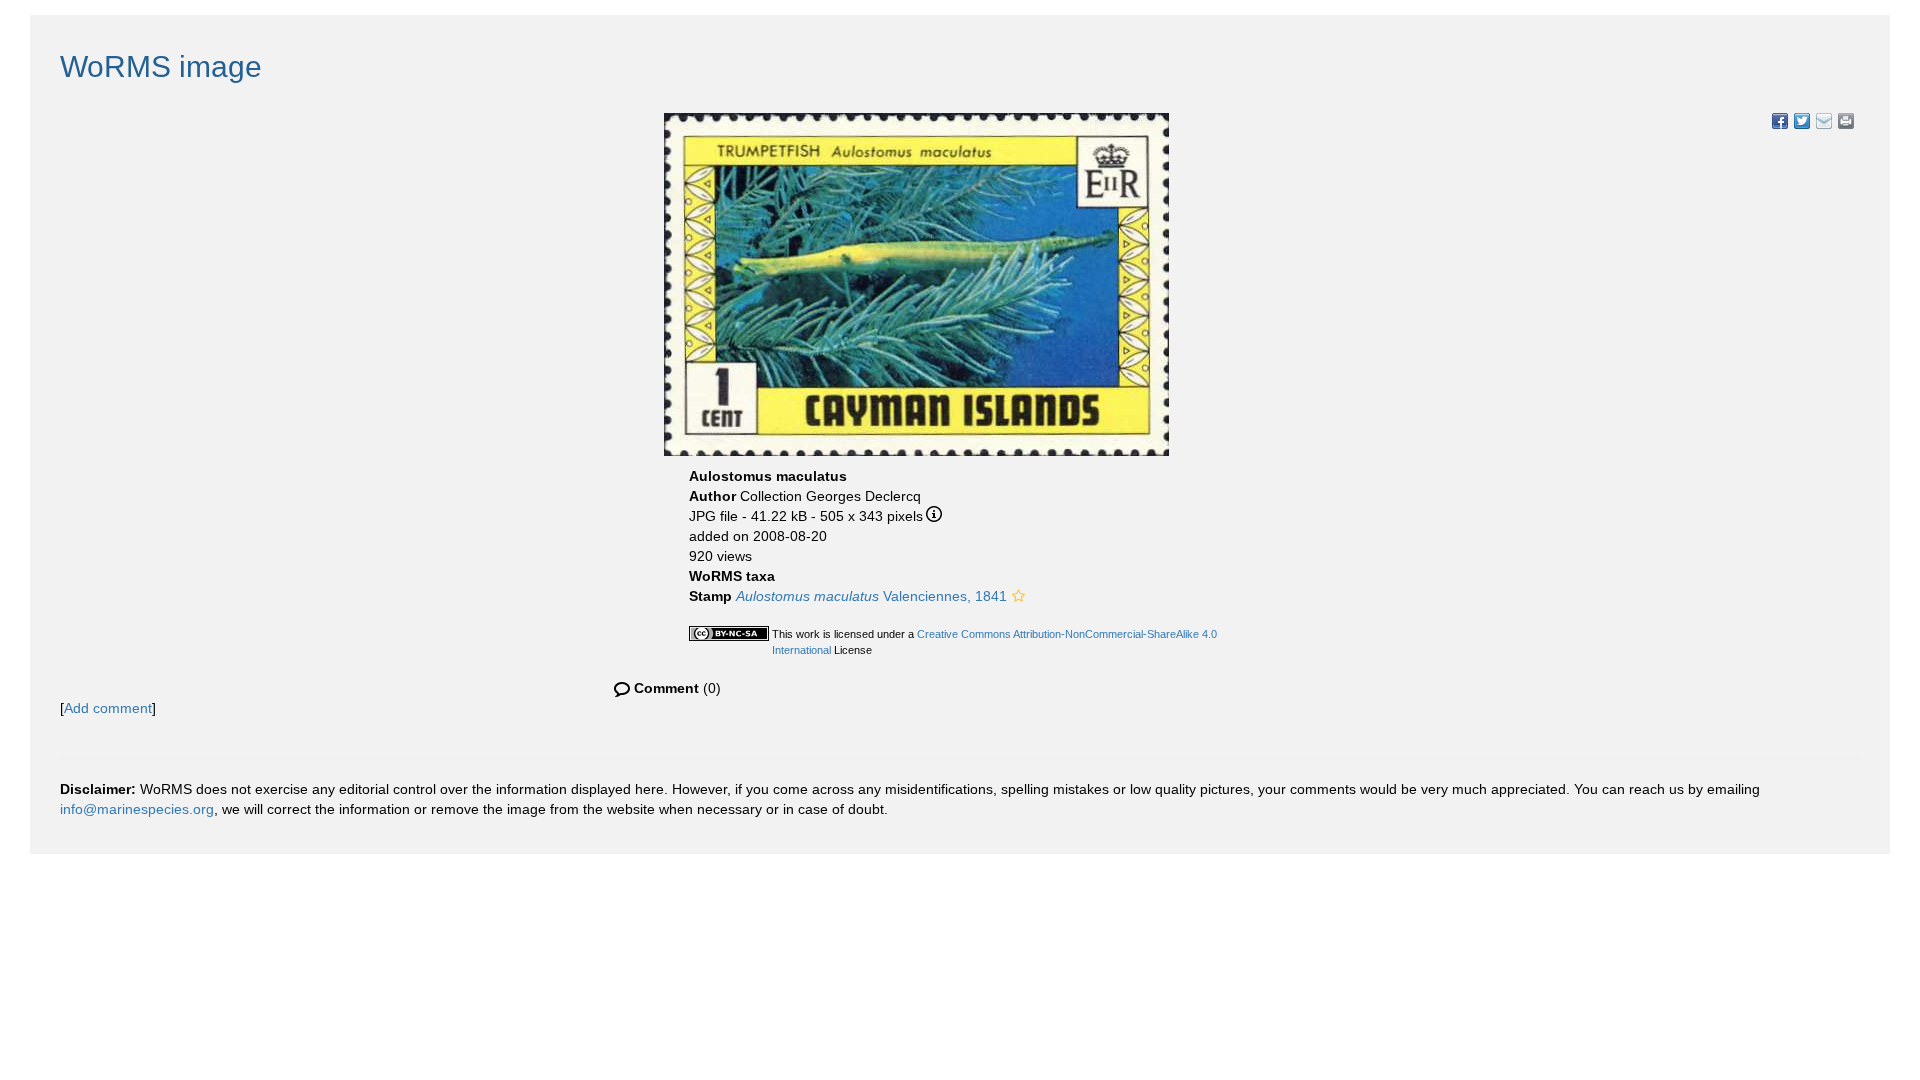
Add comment (108, 708)
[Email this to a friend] (1846, 121)
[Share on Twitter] (1802, 121)
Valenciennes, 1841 (871, 596)
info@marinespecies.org (137, 809)
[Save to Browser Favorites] (1824, 121)
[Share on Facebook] (1780, 121)
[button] (1018, 596)
